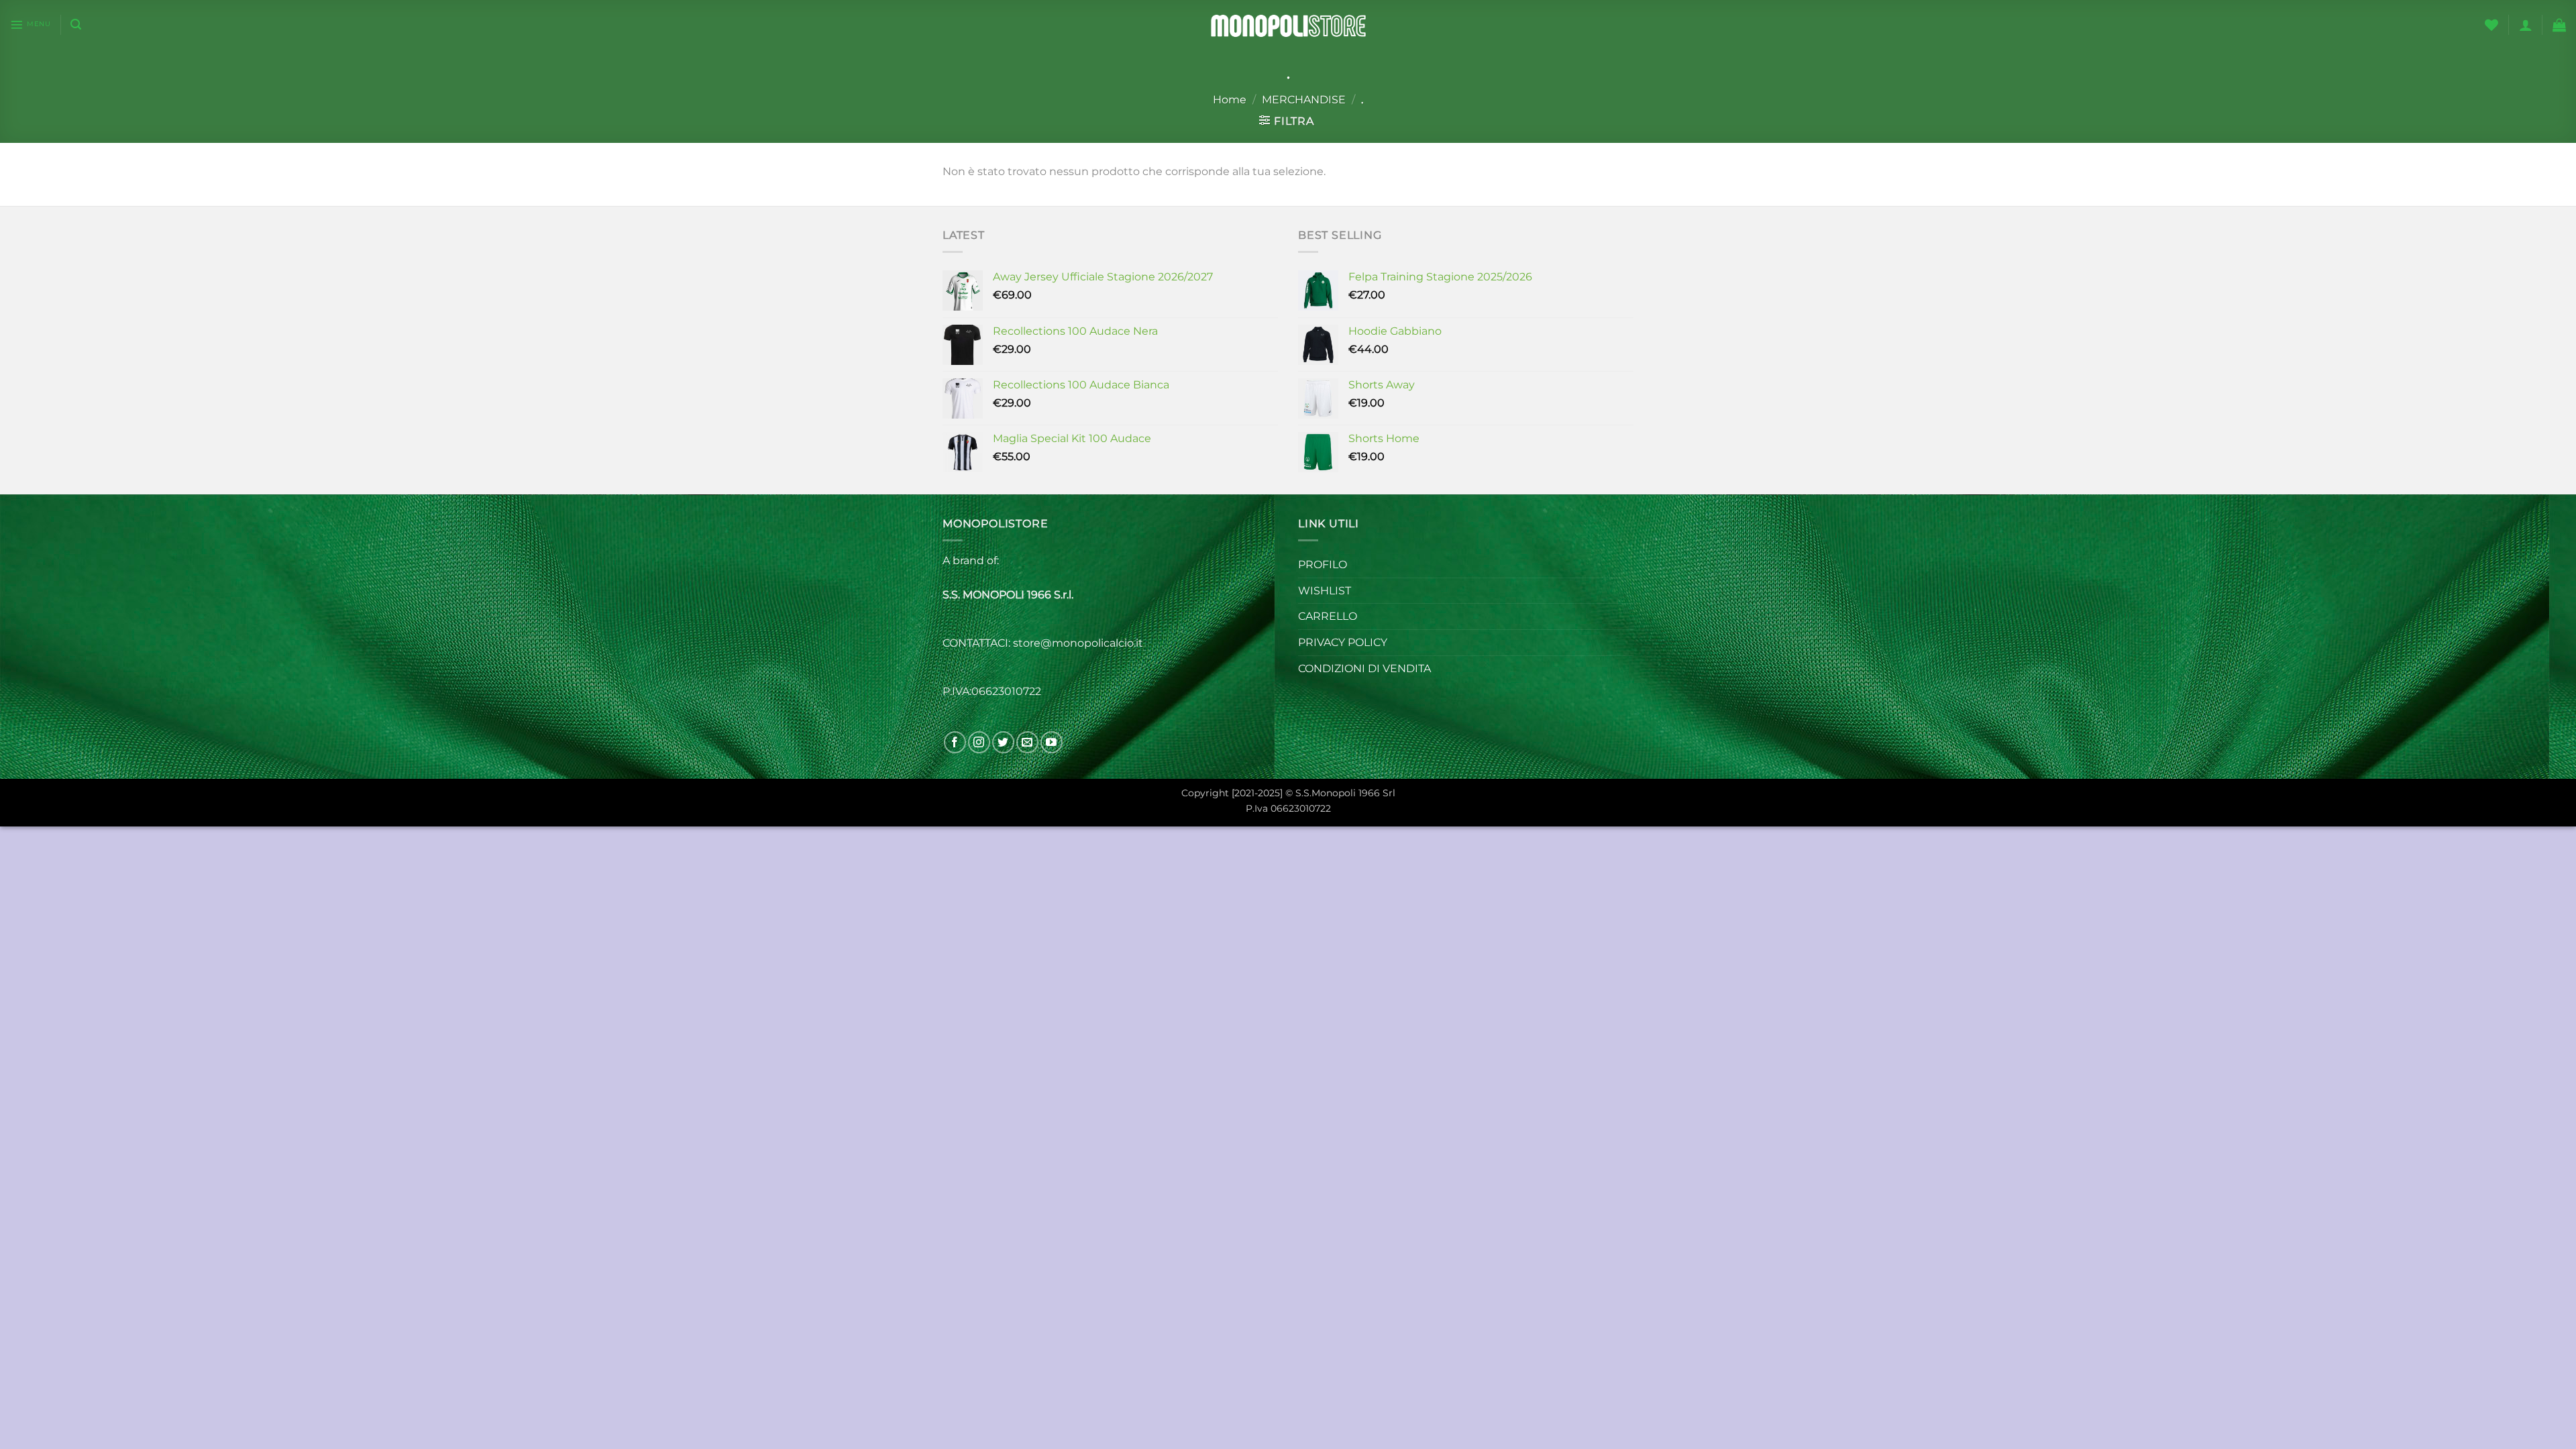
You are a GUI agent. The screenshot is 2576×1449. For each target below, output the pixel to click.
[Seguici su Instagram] (979, 742)
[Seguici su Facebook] (955, 742)
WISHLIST (1325, 591)
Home (1230, 100)
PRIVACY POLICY (1343, 642)
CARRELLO (1328, 616)
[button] (30, 25)
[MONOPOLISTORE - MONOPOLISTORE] (1288, 24)
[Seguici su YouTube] (1052, 742)
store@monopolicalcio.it (1079, 643)
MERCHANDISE (1304, 100)
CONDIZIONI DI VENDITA (1364, 668)
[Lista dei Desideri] (2491, 25)
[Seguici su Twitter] (1003, 742)
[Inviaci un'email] (1027, 742)
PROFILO (1323, 565)
